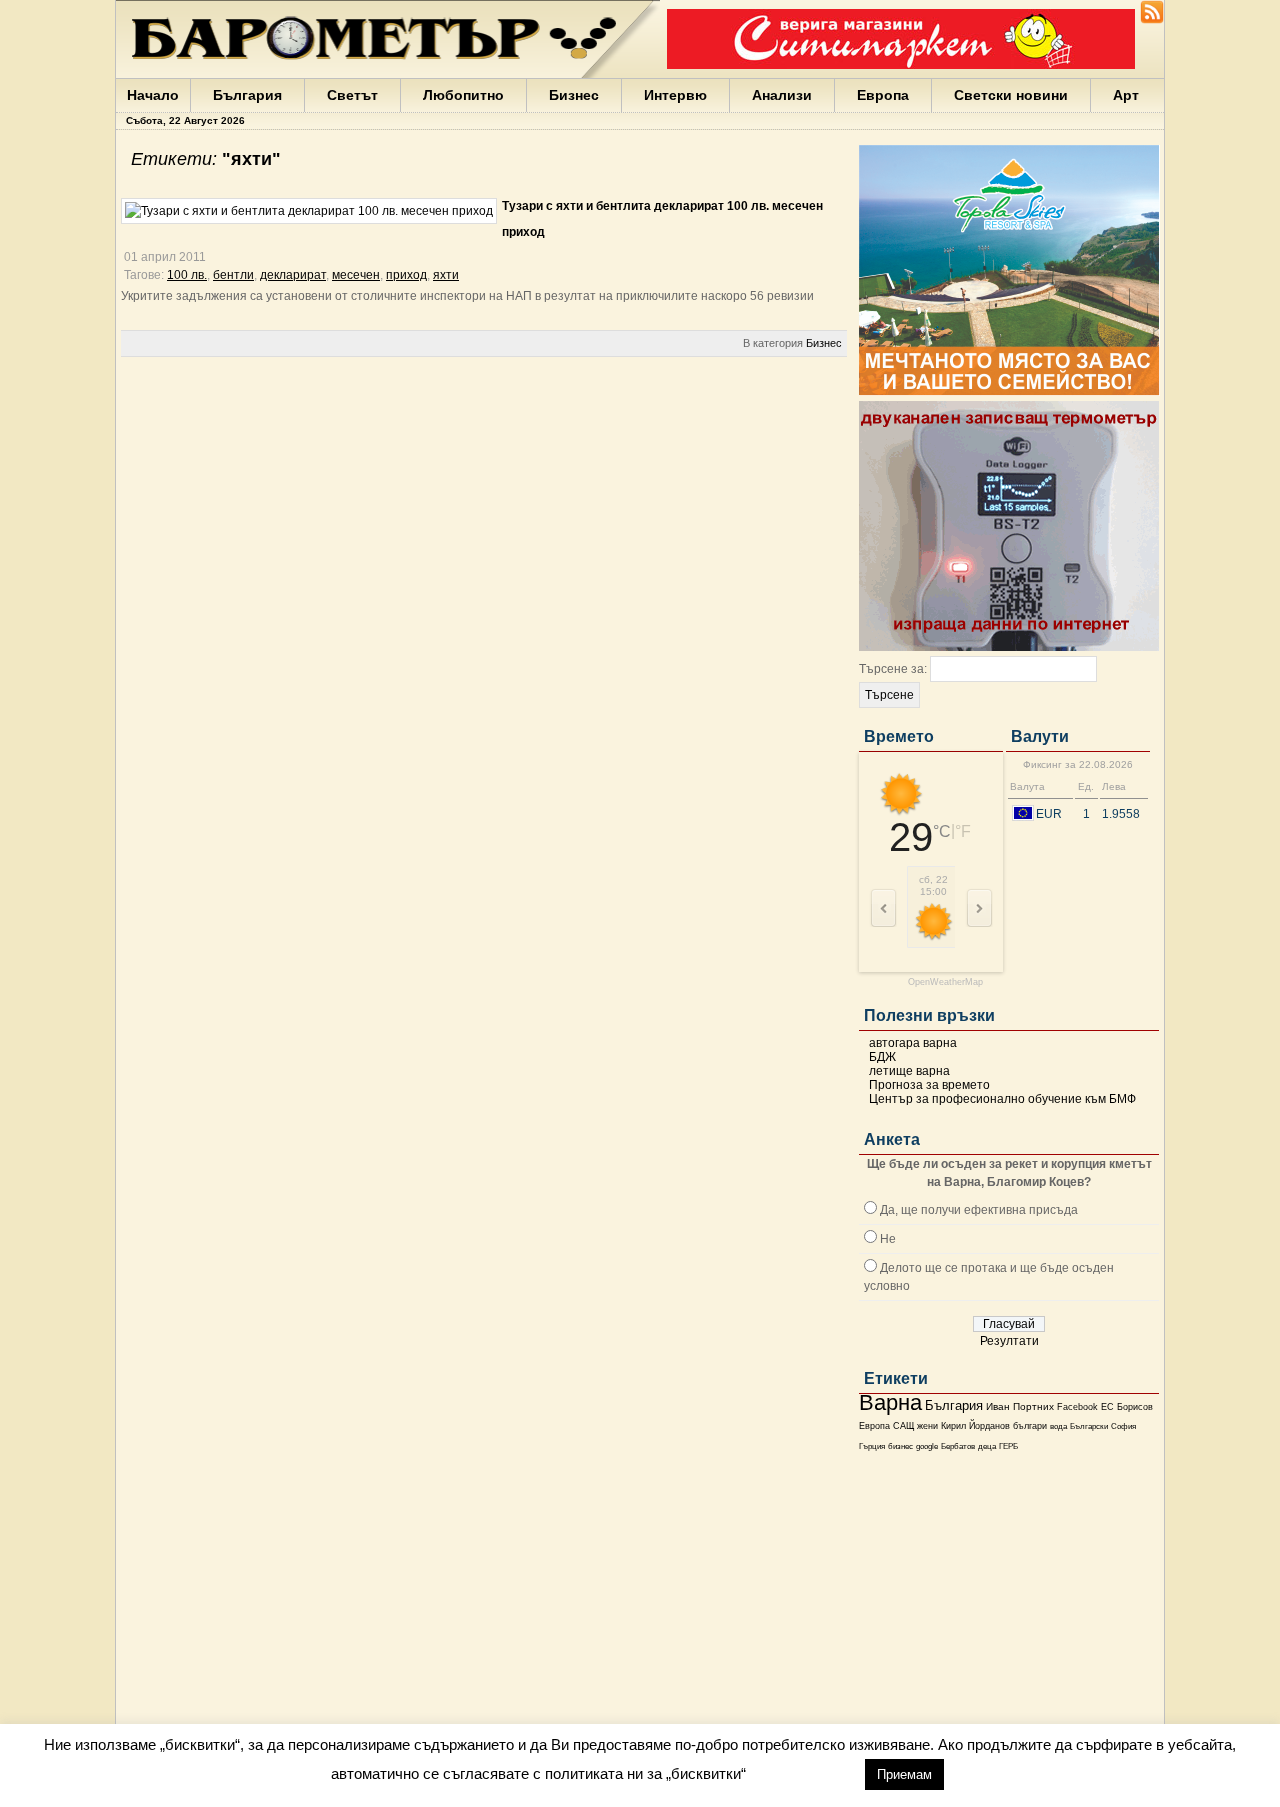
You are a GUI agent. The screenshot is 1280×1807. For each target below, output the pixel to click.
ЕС (1107, 1407)
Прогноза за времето (929, 1085)
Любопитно (463, 95)
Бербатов (958, 1446)
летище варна (909, 1071)
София (1123, 1426)
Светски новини (1011, 95)
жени (927, 1426)
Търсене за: (893, 669)
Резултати (1009, 1341)
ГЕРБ (1008, 1446)
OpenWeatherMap (945, 982)
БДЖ (882, 1057)
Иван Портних (1020, 1406)
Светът (352, 95)
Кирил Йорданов (975, 1426)
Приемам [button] (904, 1774)
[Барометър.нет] (1152, 20)
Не (888, 1239)
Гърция (872, 1446)
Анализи (782, 95)
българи (1030, 1426)
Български (1089, 1426)
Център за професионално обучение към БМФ (1002, 1099)
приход (406, 275)
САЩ (903, 1426)
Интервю (675, 95)
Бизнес (574, 95)
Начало (153, 95)
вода (1058, 1426)
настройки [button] (805, 1773)
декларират (293, 275)
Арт (1126, 95)
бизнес (900, 1446)
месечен (356, 275)
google (927, 1446)
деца (987, 1446)
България (247, 95)
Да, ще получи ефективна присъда (979, 1210)
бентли (233, 275)
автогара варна (913, 1043)
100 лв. (187, 275)
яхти (446, 275)
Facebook (1077, 1407)
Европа (883, 95)
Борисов (1135, 1407)
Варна (890, 1402)
